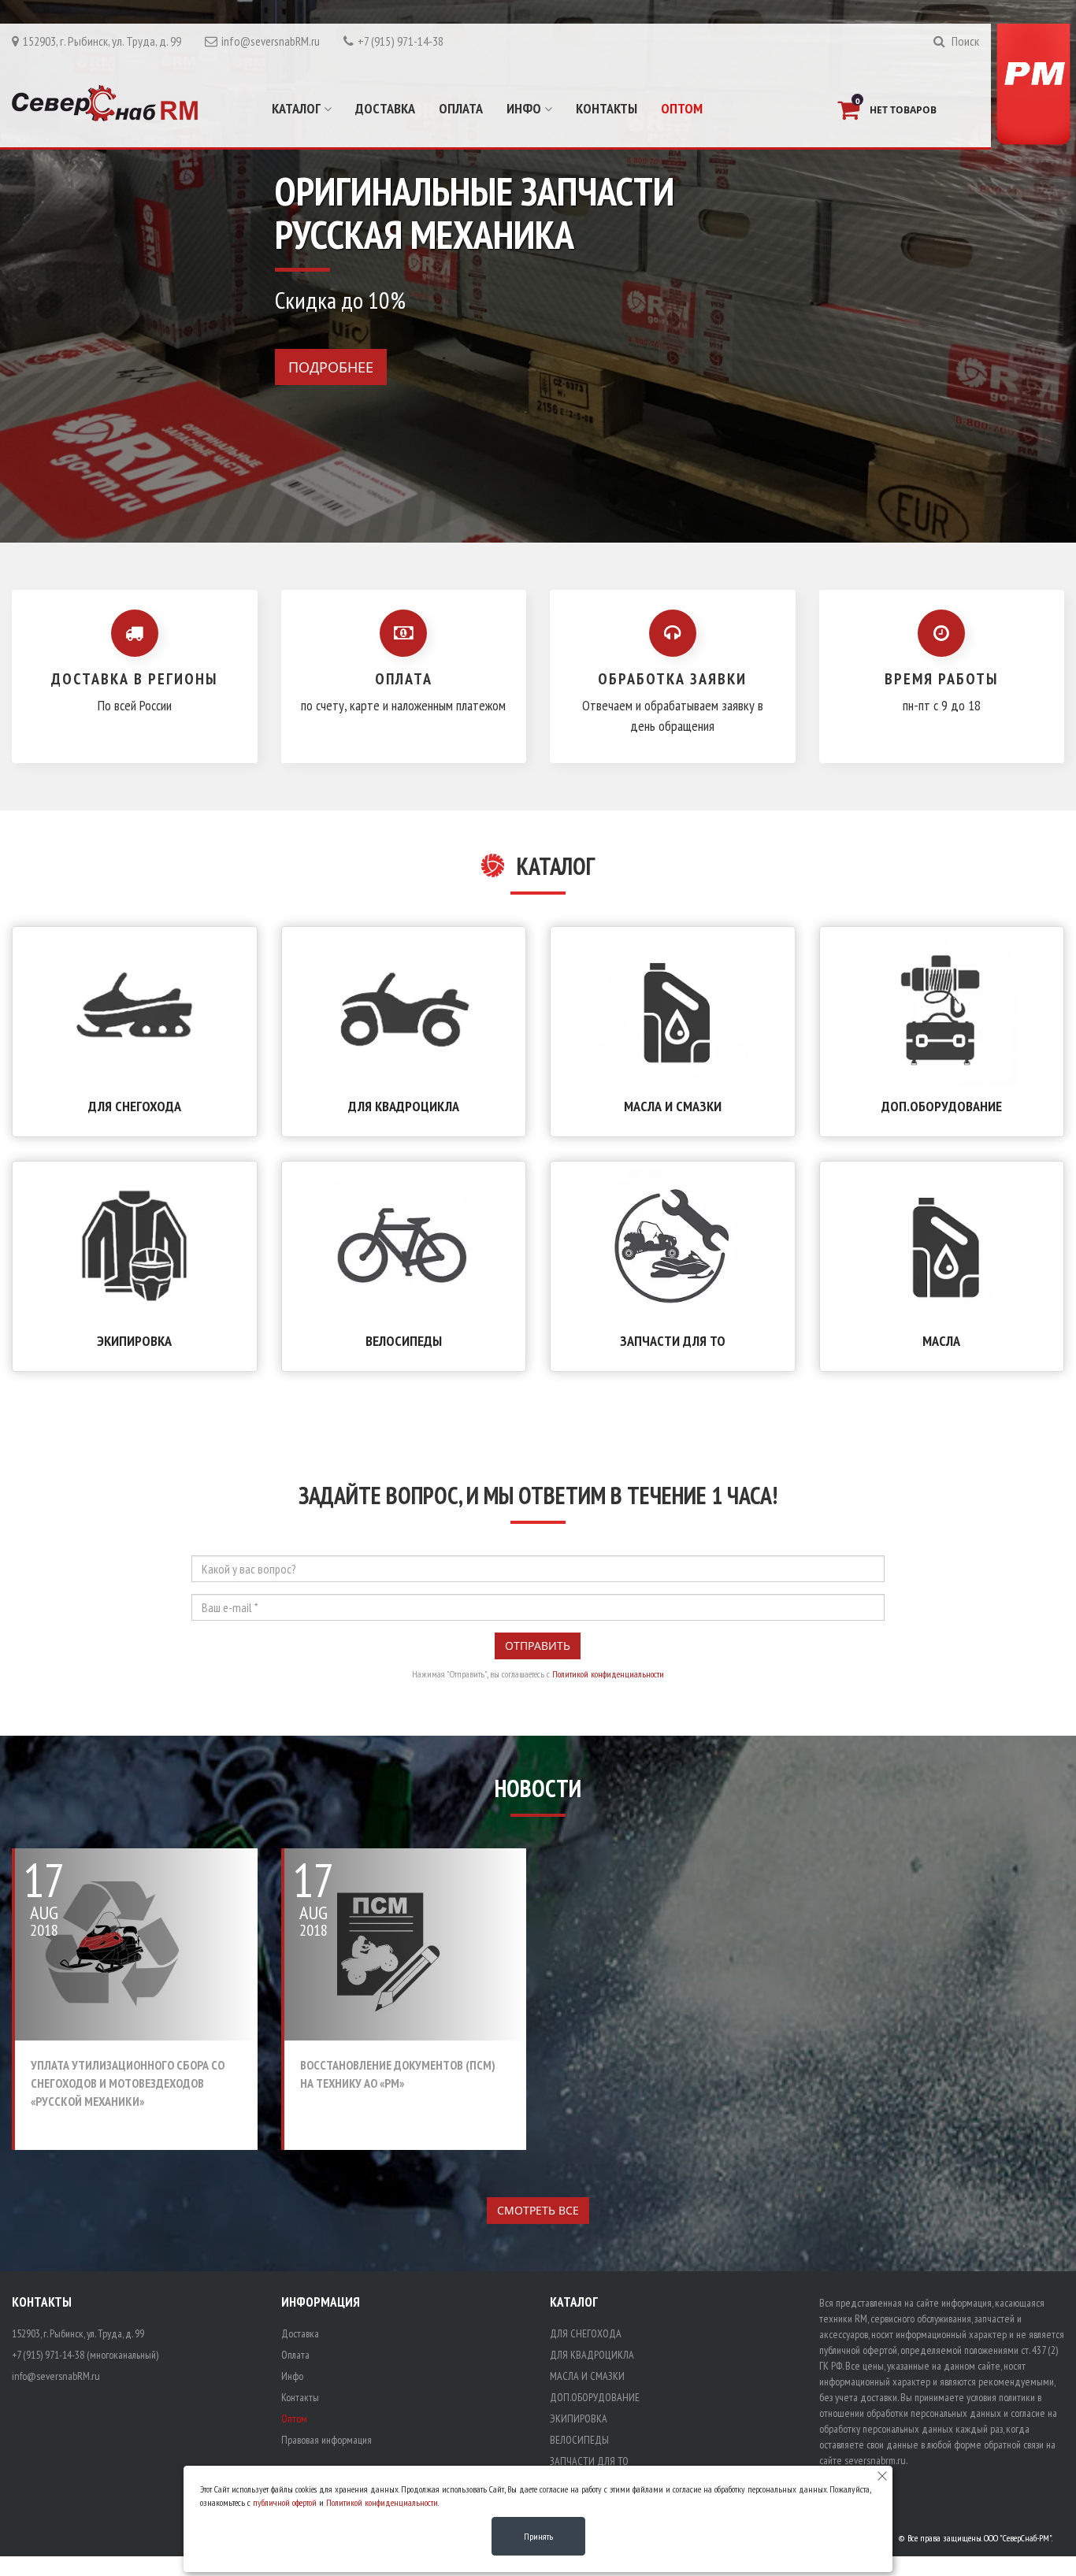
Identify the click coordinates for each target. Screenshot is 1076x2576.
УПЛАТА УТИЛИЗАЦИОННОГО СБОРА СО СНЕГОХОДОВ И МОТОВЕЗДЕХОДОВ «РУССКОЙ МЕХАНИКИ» (128, 2083)
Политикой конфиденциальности (608, 1674)
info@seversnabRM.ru (271, 41)
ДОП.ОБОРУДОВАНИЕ (942, 1106)
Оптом (682, 108)
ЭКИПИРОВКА (134, 1341)
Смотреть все (538, 2210)
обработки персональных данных (934, 2413)
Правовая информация (327, 2440)
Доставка (385, 108)
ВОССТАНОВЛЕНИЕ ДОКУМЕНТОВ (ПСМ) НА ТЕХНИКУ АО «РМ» (398, 2074)
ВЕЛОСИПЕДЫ (404, 1341)
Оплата (461, 108)
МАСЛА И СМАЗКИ (673, 1106)
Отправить (538, 1646)
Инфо (525, 108)
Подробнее (331, 367)
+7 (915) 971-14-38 (401, 41)
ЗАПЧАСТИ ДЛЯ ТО (673, 1341)
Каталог (298, 108)
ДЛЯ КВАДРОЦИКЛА (404, 1106)
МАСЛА (941, 1341)
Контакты (607, 108)
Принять (538, 2536)
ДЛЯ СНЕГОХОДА (135, 1106)
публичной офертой (285, 2502)
